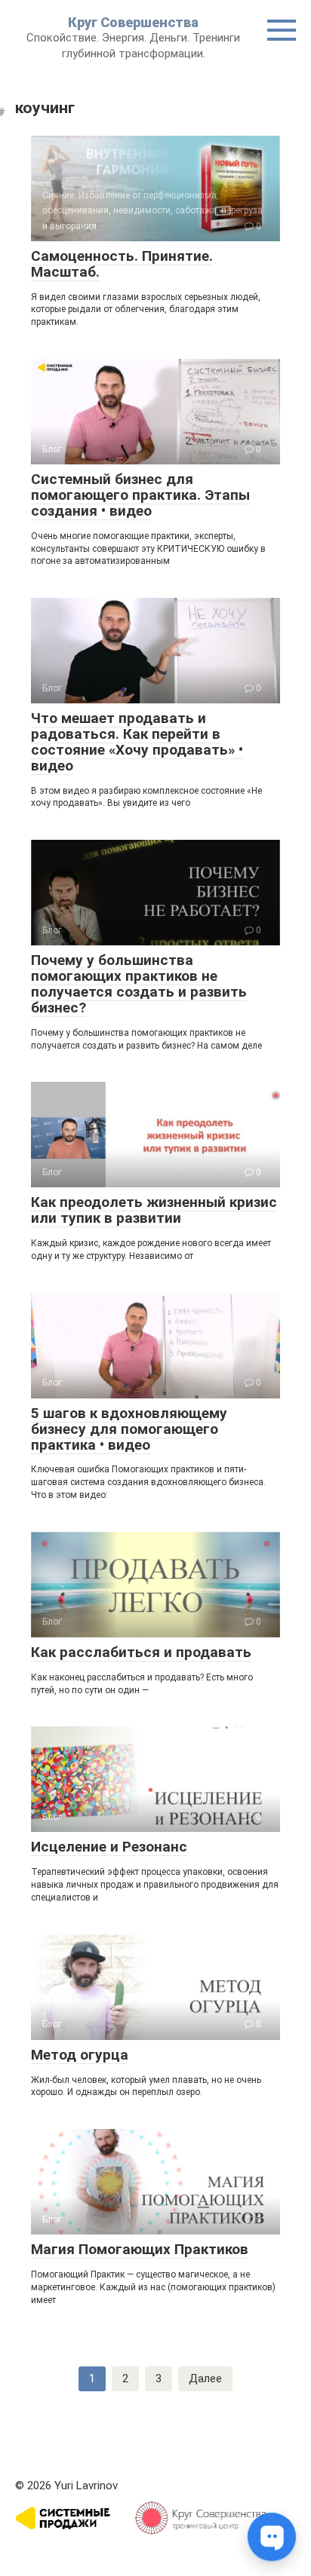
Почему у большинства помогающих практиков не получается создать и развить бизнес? (139, 984)
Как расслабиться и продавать (141, 1652)
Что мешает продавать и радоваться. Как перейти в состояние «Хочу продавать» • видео (137, 742)
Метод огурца (80, 2055)
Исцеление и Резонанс (109, 1847)
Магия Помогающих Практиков (140, 2249)
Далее (205, 2378)
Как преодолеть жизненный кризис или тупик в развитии (154, 1210)
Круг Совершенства (133, 22)
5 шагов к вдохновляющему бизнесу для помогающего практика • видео (129, 1429)
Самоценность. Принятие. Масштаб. (122, 264)
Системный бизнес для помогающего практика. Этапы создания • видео (140, 495)
